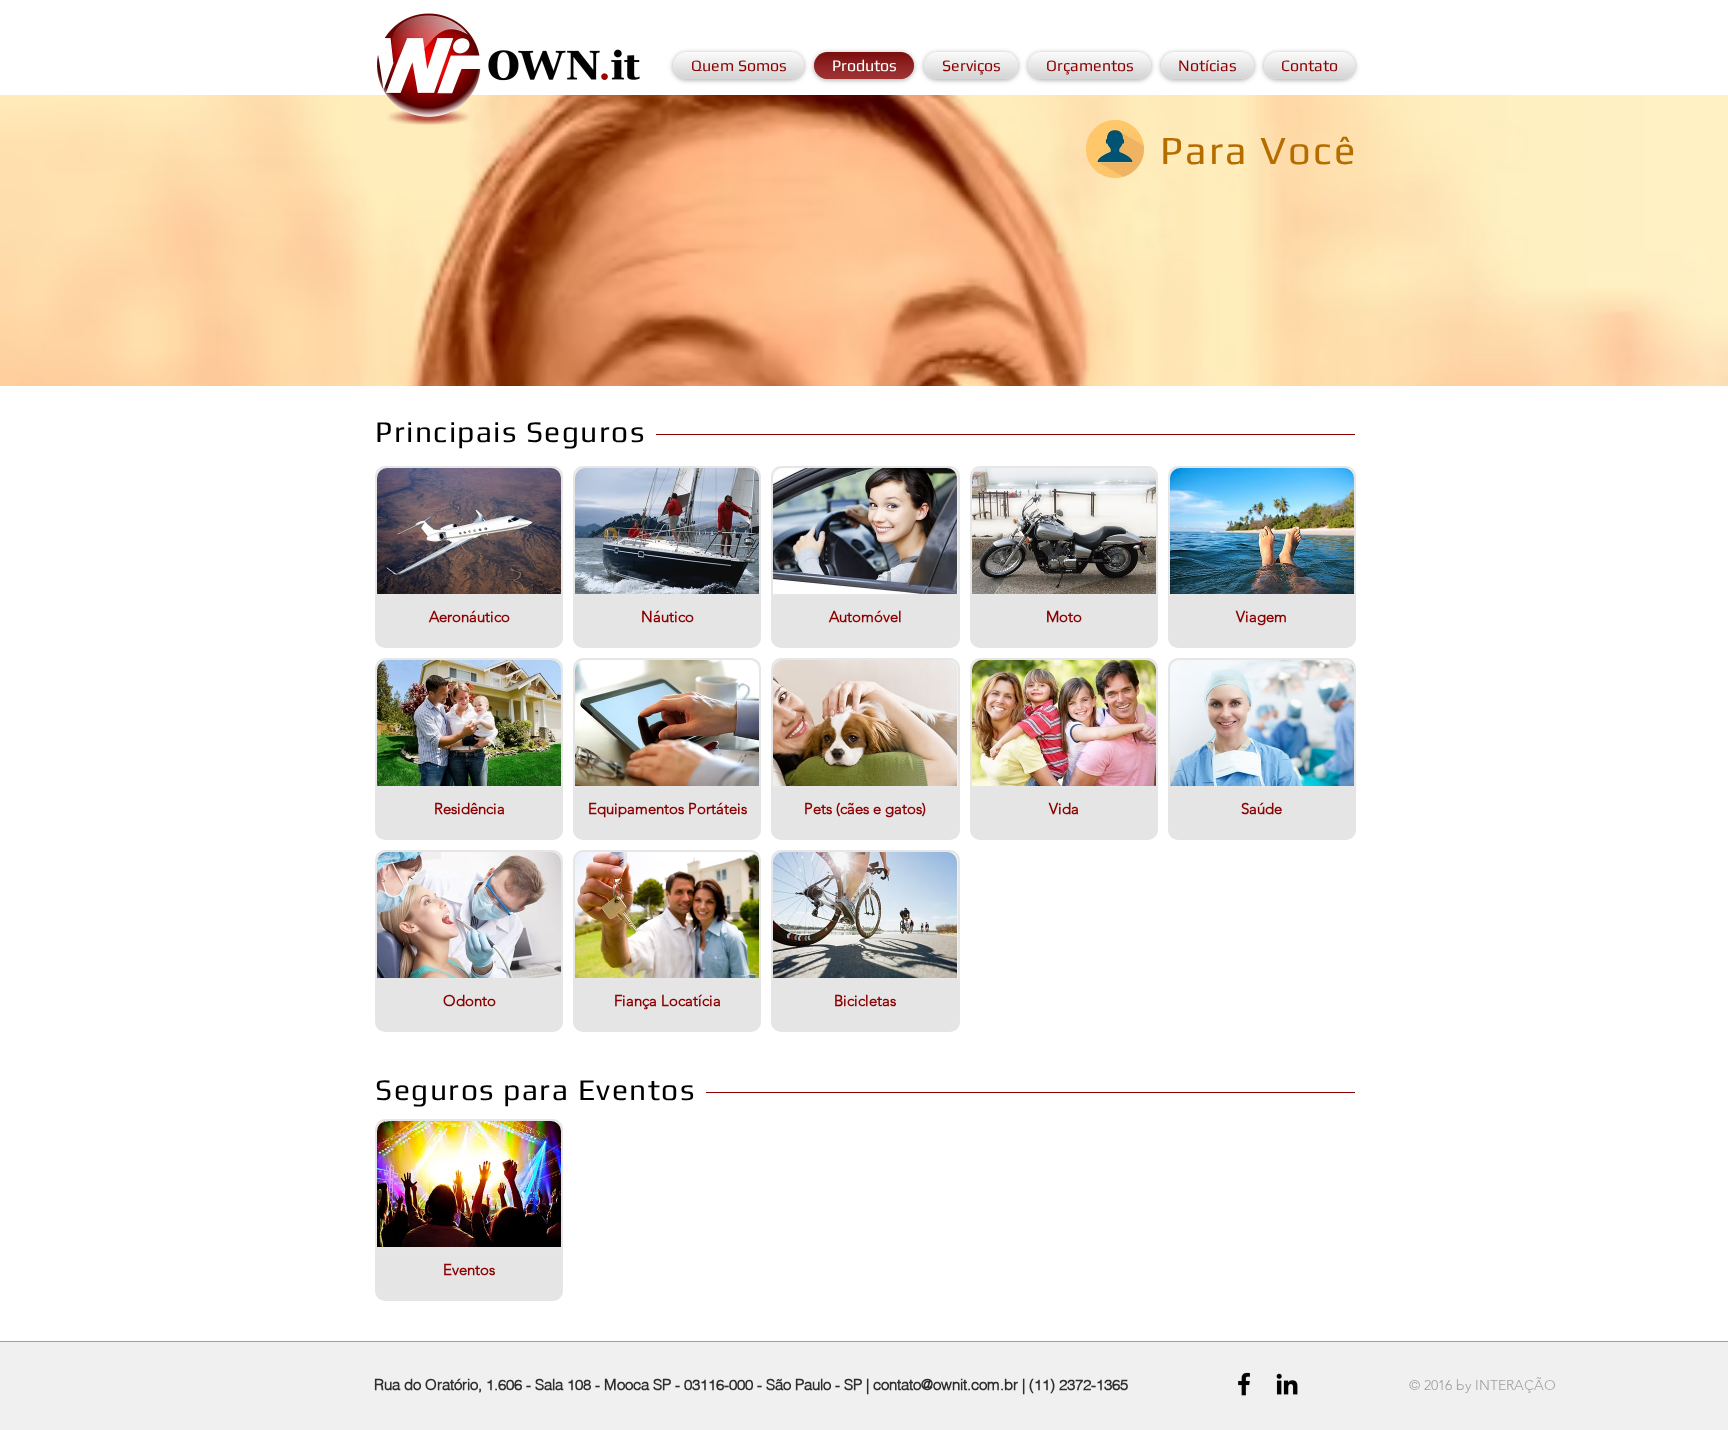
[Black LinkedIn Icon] (1287, 1384)
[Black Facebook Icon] (1244, 1384)
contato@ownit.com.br (945, 1384)
